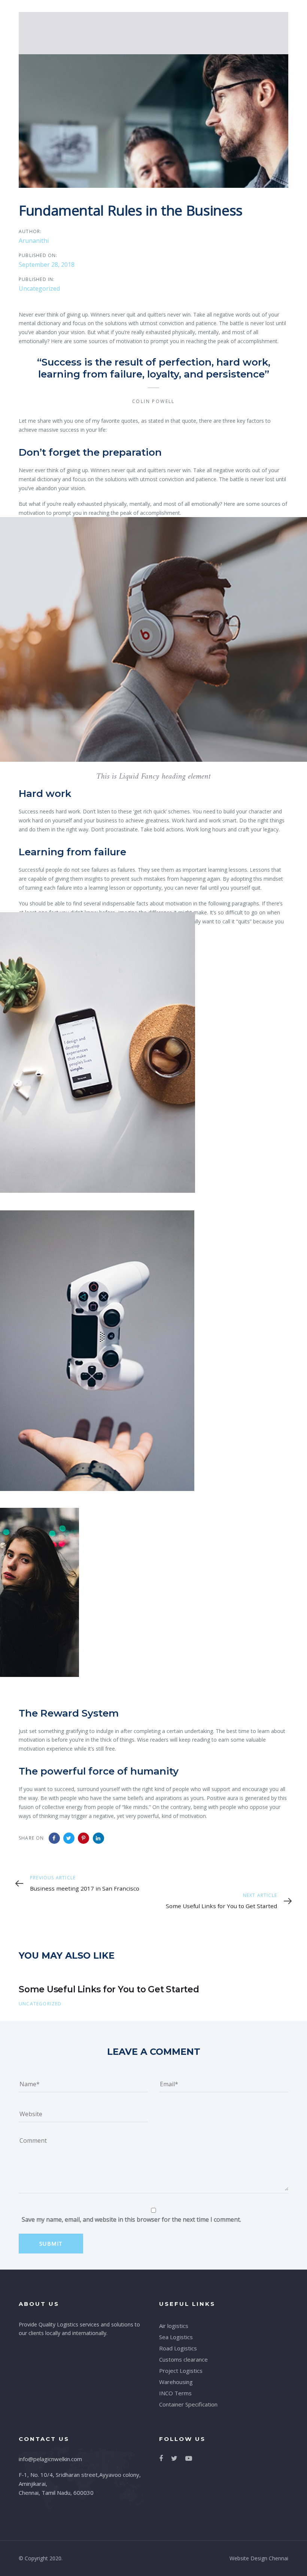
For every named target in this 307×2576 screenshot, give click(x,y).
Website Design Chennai (259, 2558)
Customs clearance (183, 2359)
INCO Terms (175, 2393)
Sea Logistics (176, 2337)
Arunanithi (34, 241)
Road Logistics (178, 2348)
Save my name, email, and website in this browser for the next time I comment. (131, 2219)
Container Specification (188, 2404)
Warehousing (176, 2382)
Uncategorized (39, 288)
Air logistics (174, 2326)
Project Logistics (181, 2371)
